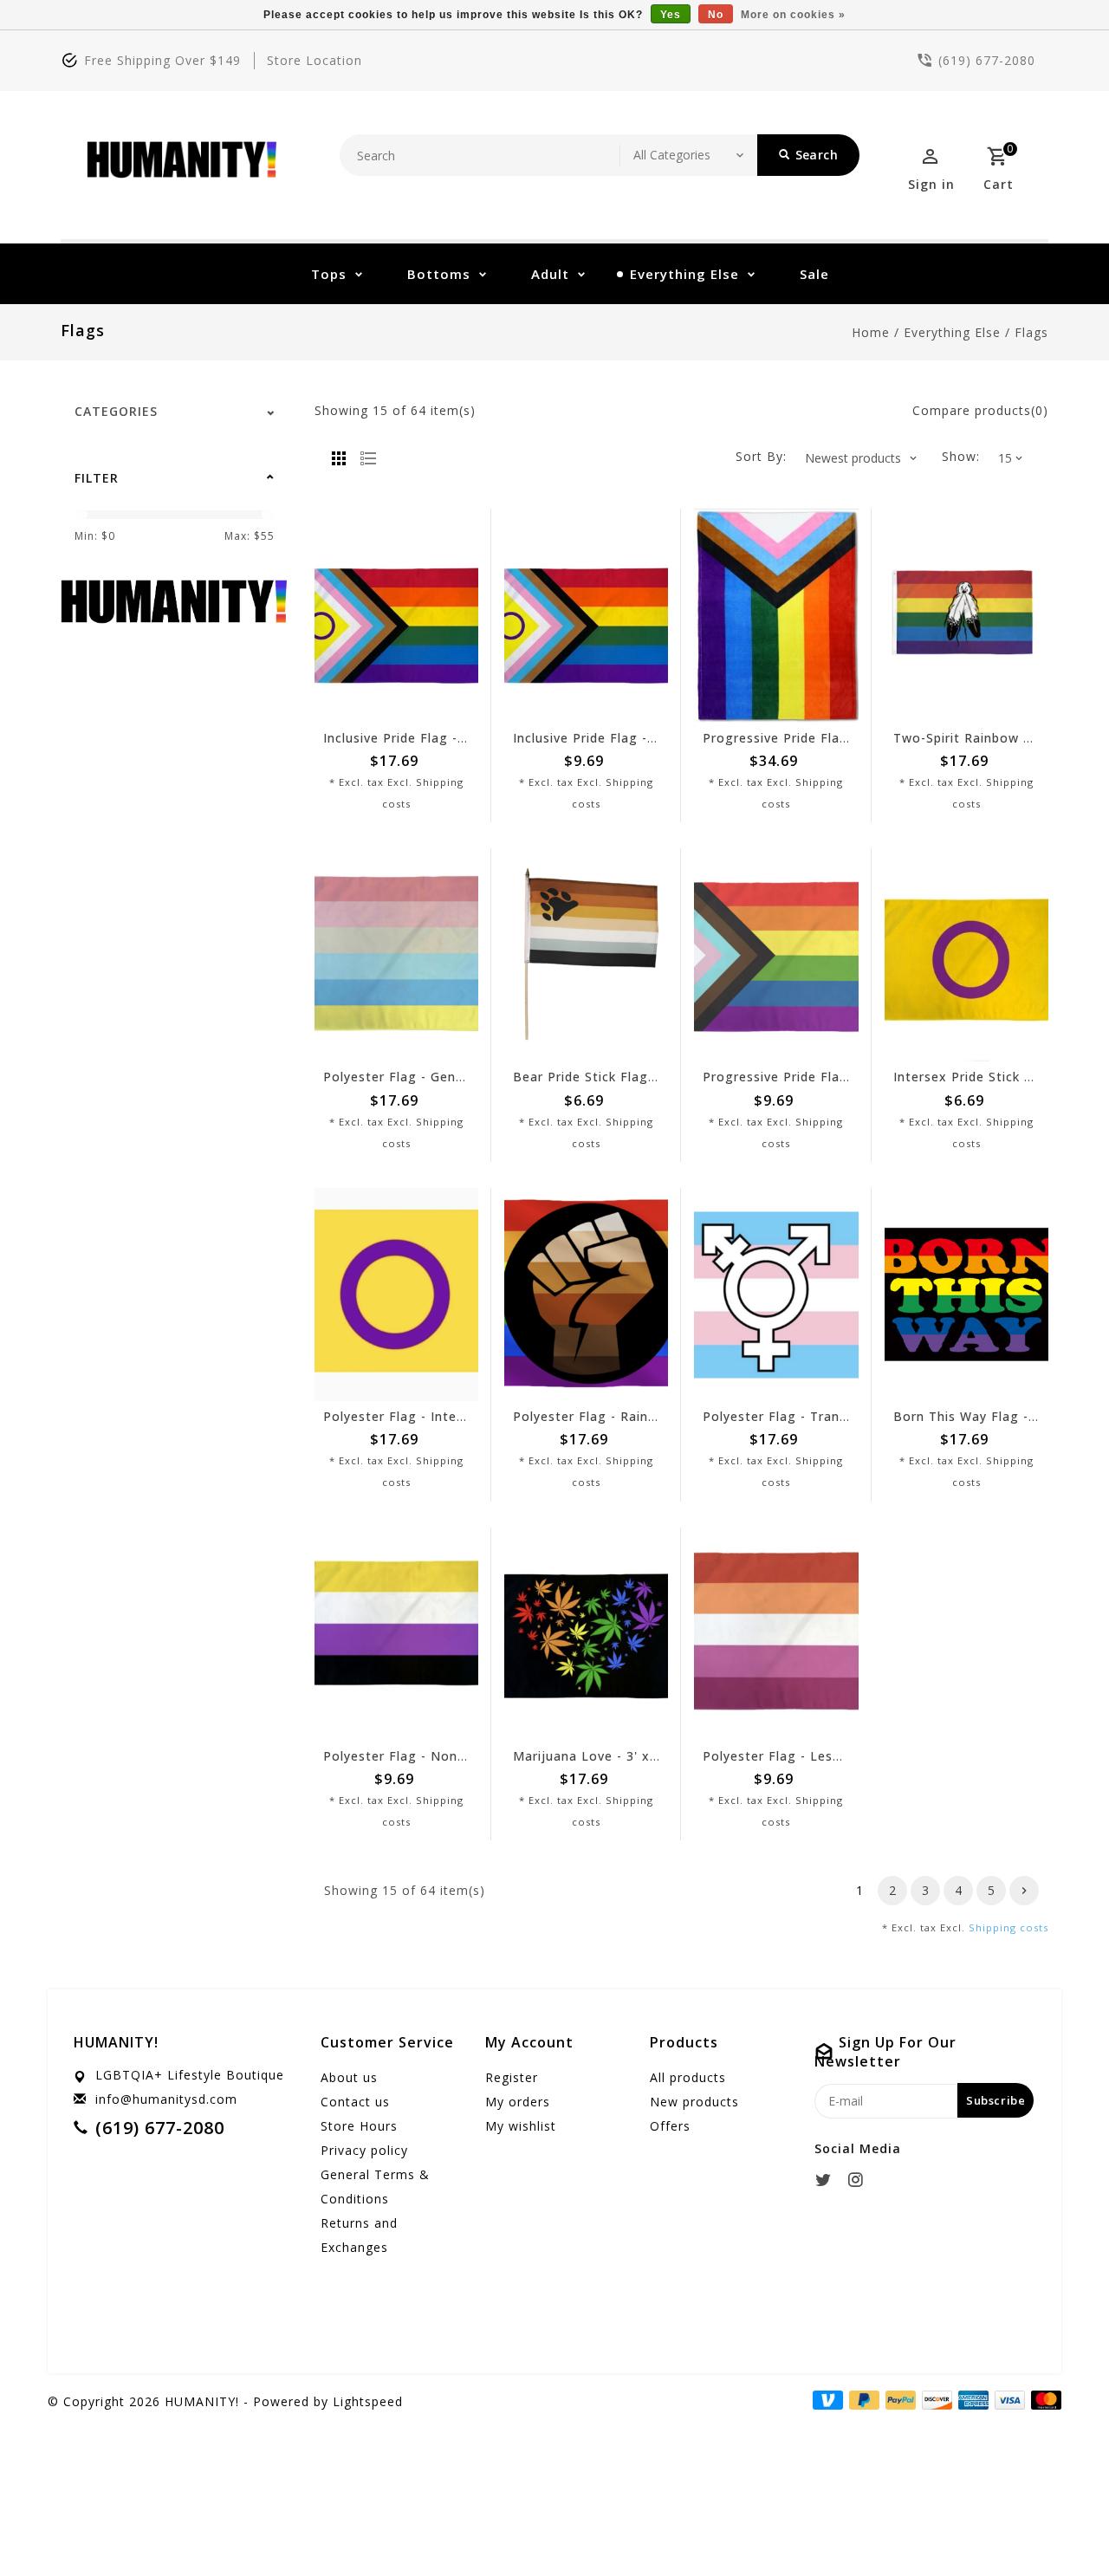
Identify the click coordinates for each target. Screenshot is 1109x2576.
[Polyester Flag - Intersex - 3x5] (396, 1294)
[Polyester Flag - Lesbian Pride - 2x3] (776, 1634)
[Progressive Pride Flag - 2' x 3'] (776, 955)
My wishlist (521, 2126)
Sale (814, 274)
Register (512, 2077)
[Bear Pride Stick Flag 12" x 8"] (586, 955)
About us (349, 2077)
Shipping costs (1008, 1927)
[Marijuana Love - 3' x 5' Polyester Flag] (586, 1634)
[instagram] (860, 2180)
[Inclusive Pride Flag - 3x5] (396, 615)
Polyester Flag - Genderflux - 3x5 (431, 1077)
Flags (1031, 332)
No (716, 15)
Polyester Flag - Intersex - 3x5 (422, 1416)
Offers (670, 2126)
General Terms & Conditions (375, 2187)
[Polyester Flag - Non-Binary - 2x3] (396, 1634)
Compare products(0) (980, 410)
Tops (329, 274)
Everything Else (684, 274)
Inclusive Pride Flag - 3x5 (404, 738)
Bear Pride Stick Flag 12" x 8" (609, 1077)
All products (688, 2077)
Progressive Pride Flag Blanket (802, 738)
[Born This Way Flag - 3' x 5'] (966, 1294)
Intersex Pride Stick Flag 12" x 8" (1001, 1077)
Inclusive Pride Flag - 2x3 (594, 738)
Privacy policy (364, 2150)
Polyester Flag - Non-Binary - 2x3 (432, 1756)
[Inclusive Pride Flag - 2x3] (586, 615)
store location (315, 60)
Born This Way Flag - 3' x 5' (983, 1416)
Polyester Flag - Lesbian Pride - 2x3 (818, 1756)
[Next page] (1024, 1891)
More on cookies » (793, 15)
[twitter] (828, 2180)
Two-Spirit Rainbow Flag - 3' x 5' (999, 738)
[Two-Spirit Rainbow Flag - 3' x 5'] (966, 615)
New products (694, 2102)
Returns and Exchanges (359, 2235)
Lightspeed (368, 2401)
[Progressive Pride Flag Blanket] (776, 615)
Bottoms (439, 274)
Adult (550, 274)
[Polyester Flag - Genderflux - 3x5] (396, 955)
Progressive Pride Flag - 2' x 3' (802, 1077)
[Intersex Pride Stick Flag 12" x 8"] (966, 955)
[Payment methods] (1043, 2400)
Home (871, 332)
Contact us (355, 2102)
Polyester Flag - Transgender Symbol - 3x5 (841, 1416)
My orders (518, 2102)
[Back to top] (1057, 2524)
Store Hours (359, 2126)
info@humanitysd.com (166, 2099)
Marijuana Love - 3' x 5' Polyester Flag (638, 1756)
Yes (671, 15)
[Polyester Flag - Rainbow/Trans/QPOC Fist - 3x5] (586, 1294)
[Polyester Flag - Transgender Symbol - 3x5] (776, 1294)
